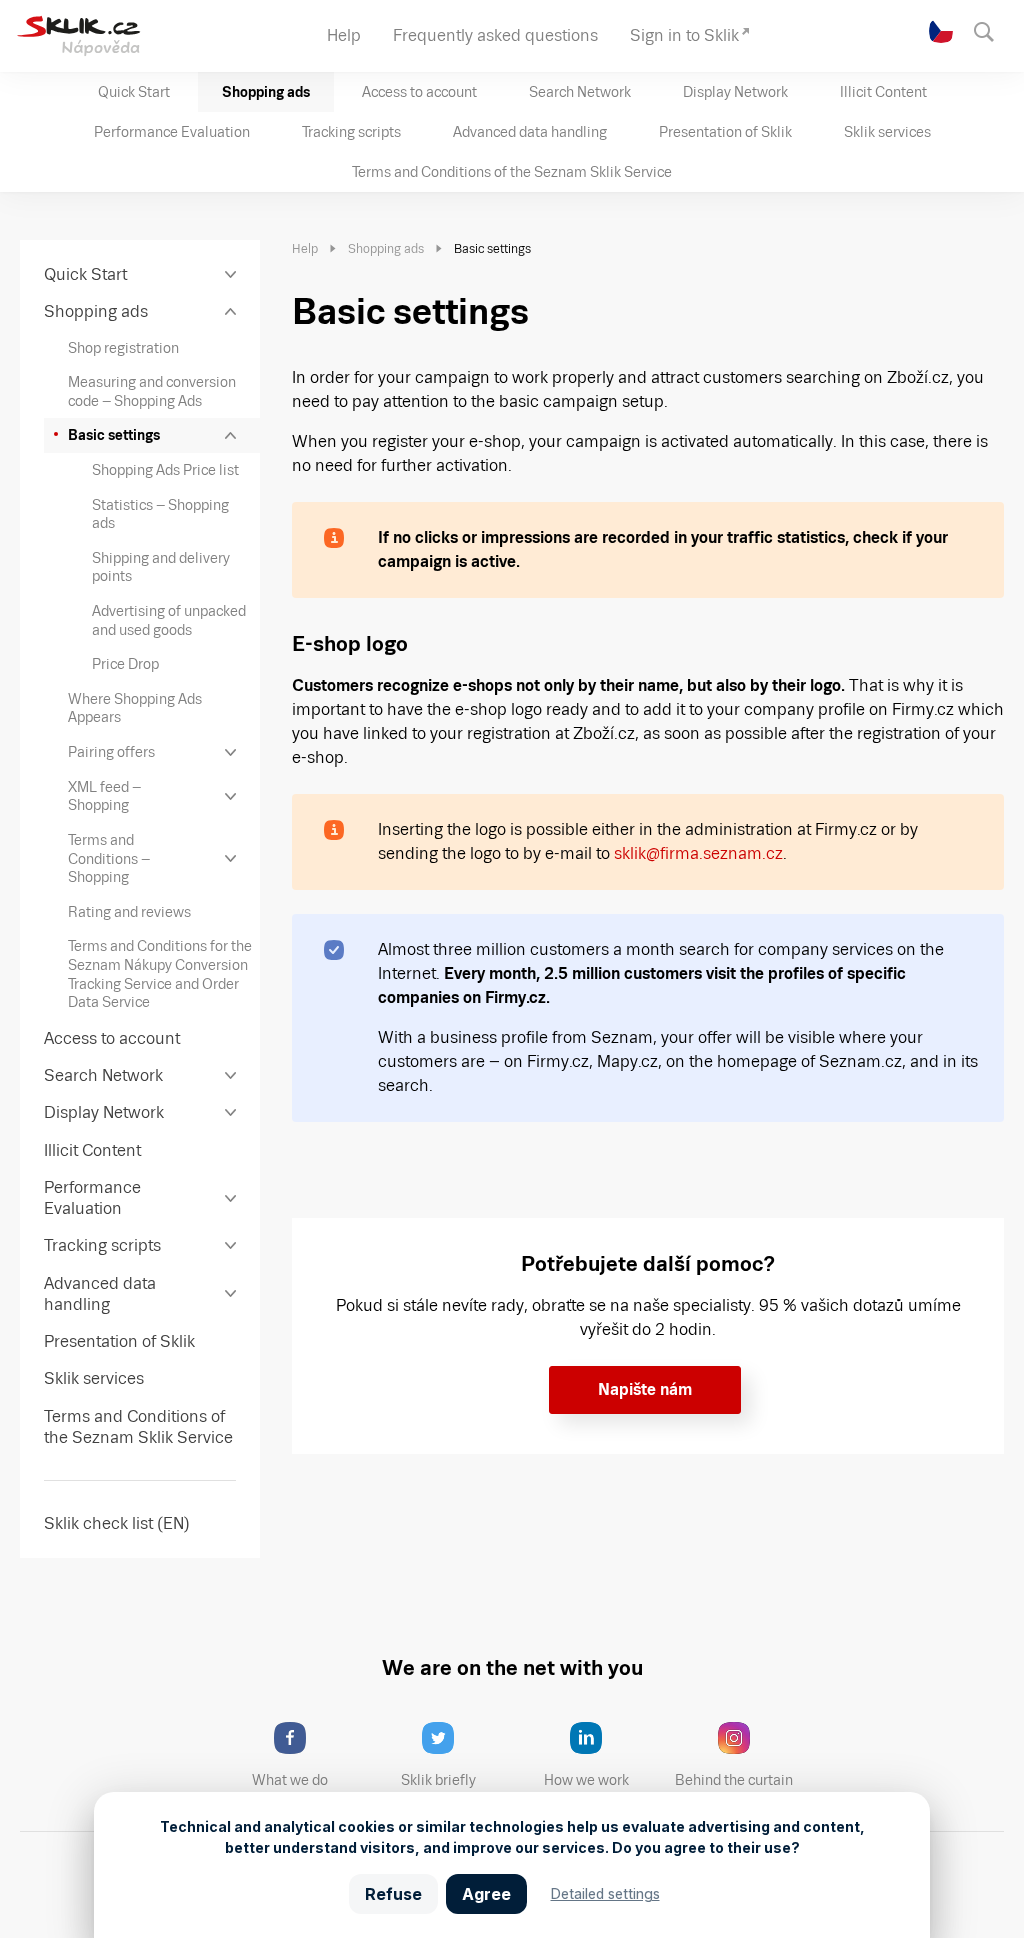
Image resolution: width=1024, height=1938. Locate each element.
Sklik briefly (438, 1780)
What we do (290, 1780)
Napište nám (645, 1389)
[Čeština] (941, 31)
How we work (586, 1780)
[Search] (993, 30)
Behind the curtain (734, 1780)
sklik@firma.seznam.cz (698, 853)
